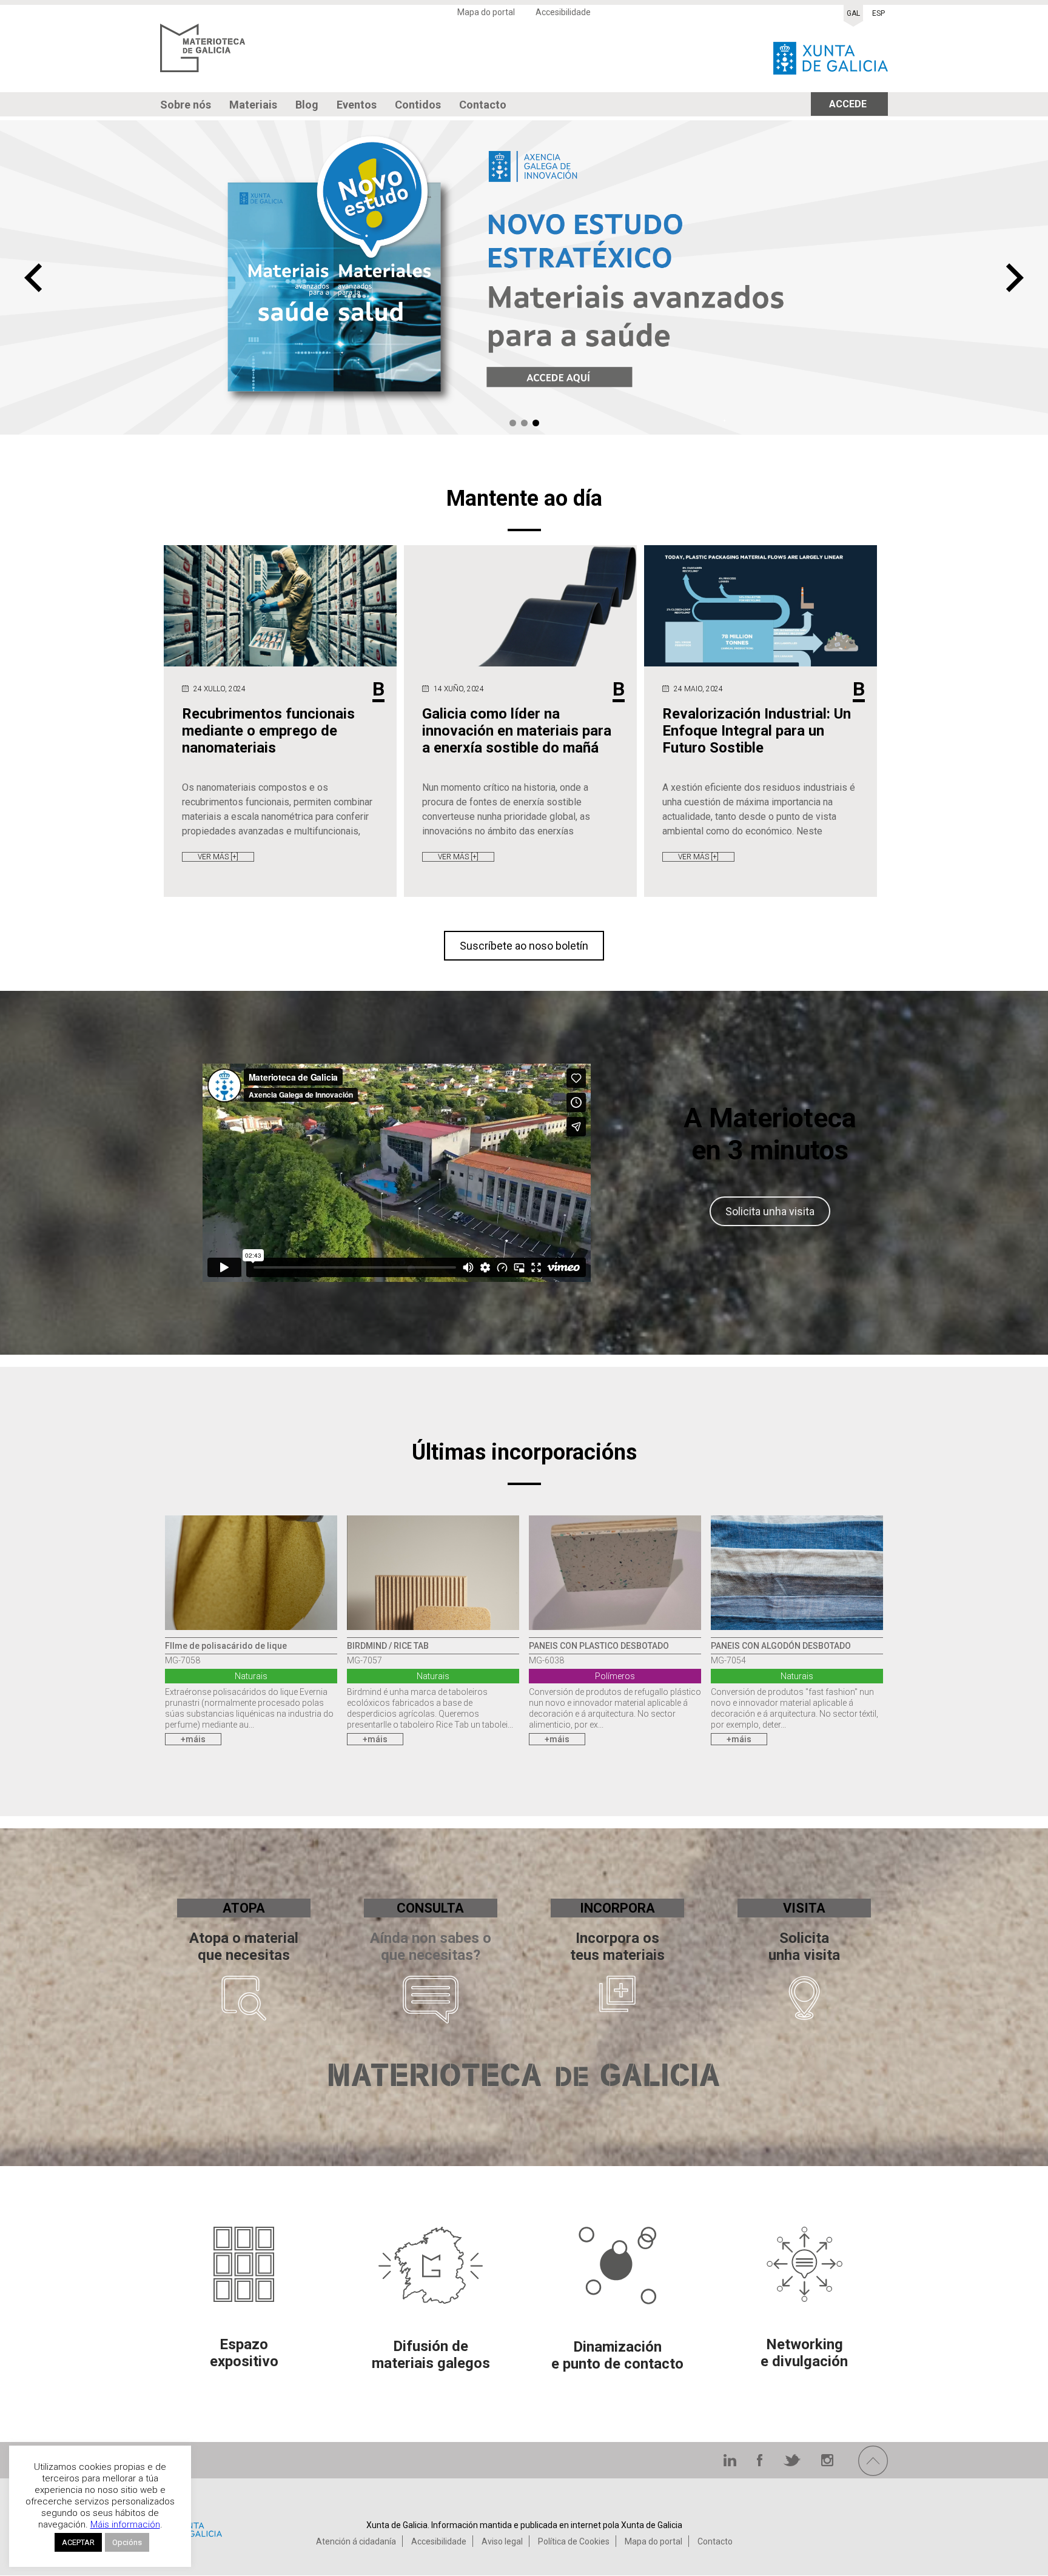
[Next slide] (1015, 278)
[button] (513, 423)
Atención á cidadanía (356, 2541)
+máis (193, 1739)
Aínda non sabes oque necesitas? (431, 1947)
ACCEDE (848, 104)
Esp (878, 13)
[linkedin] (731, 2463)
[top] (873, 2473)
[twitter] (793, 2463)
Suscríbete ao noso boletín (524, 946)
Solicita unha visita (770, 1211)
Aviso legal (502, 2541)
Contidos (418, 105)
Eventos (357, 105)
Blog (307, 105)
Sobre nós (186, 105)
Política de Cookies (574, 2541)
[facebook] (761, 2463)
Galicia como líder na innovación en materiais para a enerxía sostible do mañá (517, 731)
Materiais (253, 105)
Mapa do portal (486, 12)
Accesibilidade (563, 12)
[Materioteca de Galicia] (203, 55)
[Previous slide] (33, 278)
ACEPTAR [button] (78, 2542)
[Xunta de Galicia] (831, 55)
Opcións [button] (127, 2542)
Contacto (483, 105)
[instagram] (827, 2463)
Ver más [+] (218, 857)
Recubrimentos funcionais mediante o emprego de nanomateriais (268, 731)
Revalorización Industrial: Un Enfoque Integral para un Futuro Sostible (757, 731)
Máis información (125, 2524)
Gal (853, 13)
